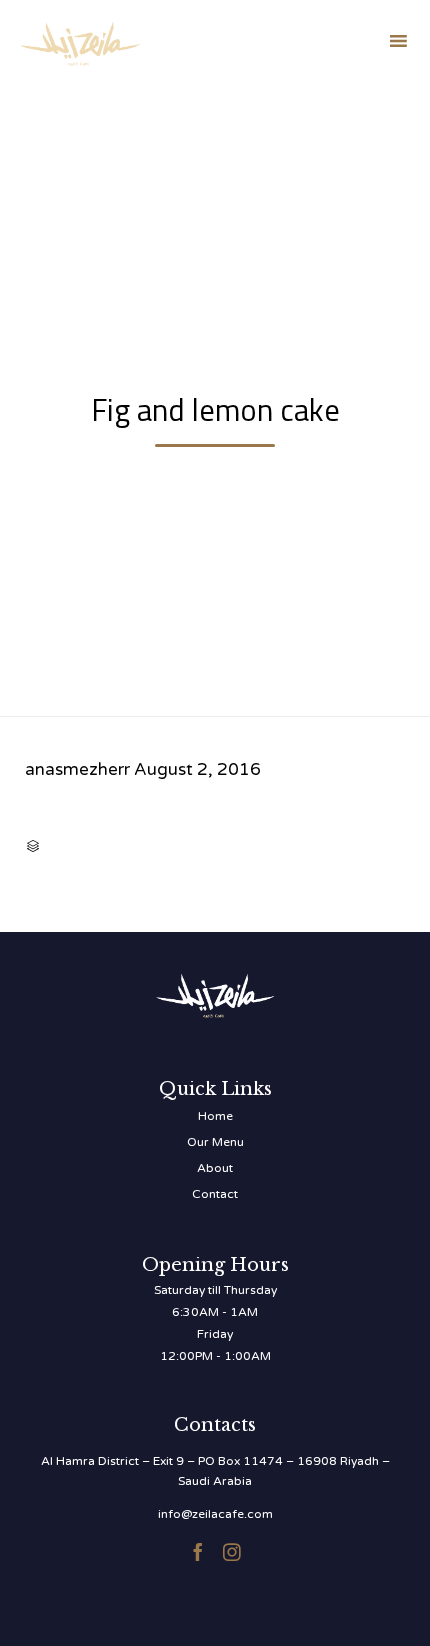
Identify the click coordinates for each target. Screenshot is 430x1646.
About (215, 1168)
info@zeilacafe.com (215, 1514)
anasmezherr (77, 769)
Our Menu (215, 1142)
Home (215, 1116)
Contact (215, 1194)
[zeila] (80, 40)
